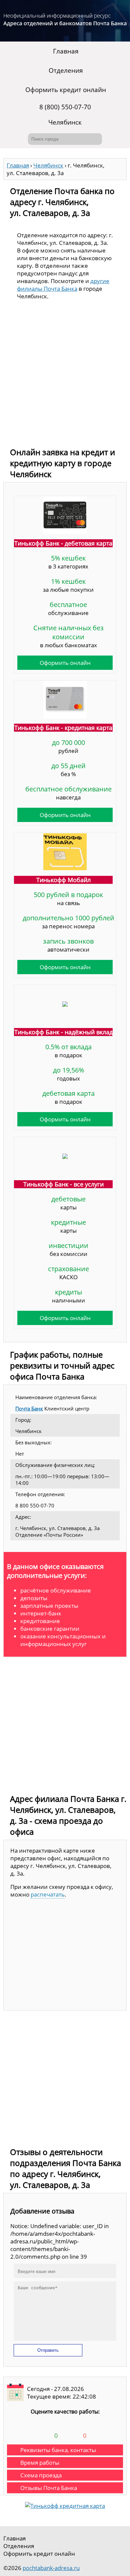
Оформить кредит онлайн (66, 90)
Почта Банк (29, 1408)
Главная (66, 51)
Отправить (48, 2350)
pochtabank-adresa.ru (51, 2568)
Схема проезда (41, 2475)
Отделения (66, 70)
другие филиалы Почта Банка (63, 285)
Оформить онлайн (65, 663)
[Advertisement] (65, 375)
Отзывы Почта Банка (49, 2488)
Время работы (40, 2463)
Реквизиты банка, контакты (58, 2450)
